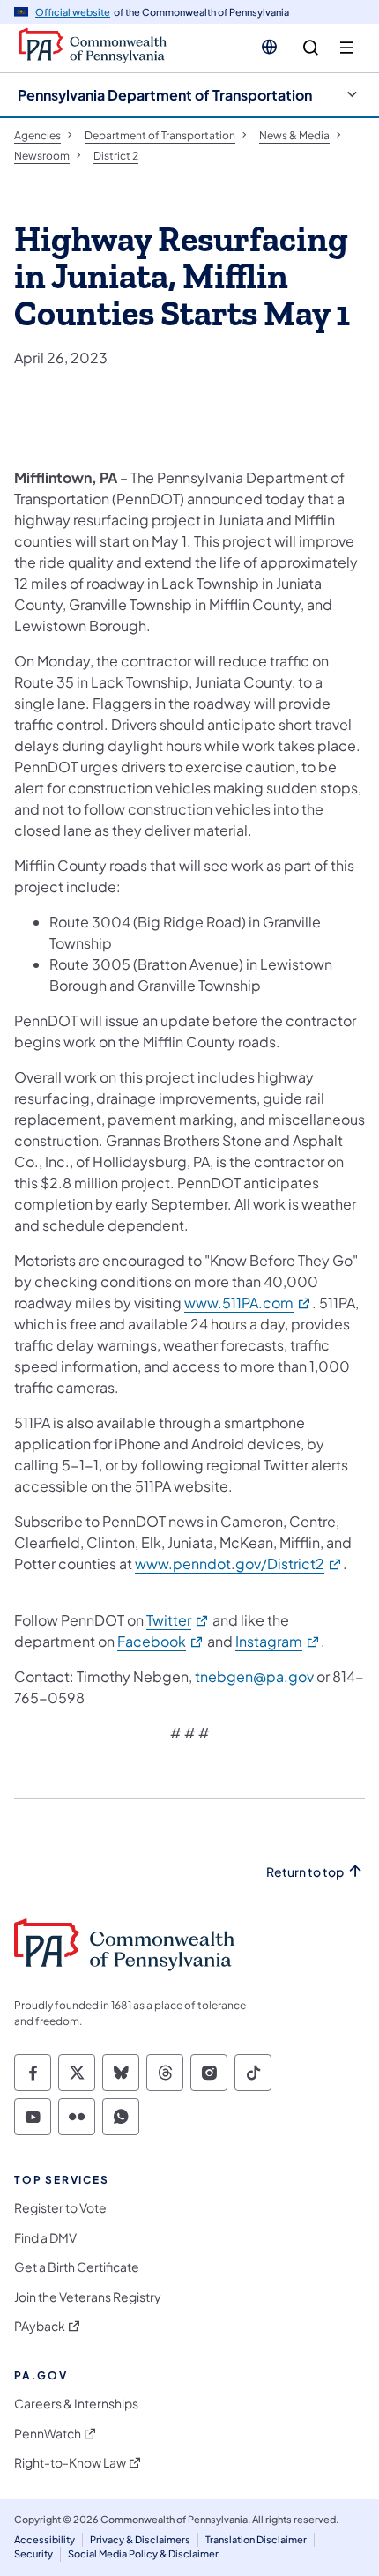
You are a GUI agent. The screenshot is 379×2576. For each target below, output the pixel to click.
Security (33, 2554)
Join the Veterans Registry (88, 2297)
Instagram (278, 1641)
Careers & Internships (76, 2404)
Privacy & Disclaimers (140, 2539)
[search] (311, 48)
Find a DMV (45, 2238)
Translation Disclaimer (256, 2539)
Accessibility (45, 2539)
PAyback (40, 2326)
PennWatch (48, 2434)
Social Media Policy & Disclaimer (143, 2554)
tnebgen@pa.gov (254, 1676)
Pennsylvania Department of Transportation (165, 95)
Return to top (305, 1872)
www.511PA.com (248, 1303)
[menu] (347, 48)
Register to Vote (60, 2208)
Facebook (161, 1641)
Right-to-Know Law (70, 2463)
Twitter (178, 1620)
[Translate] (269, 47)
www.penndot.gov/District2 (239, 1563)
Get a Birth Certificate (77, 2267)
